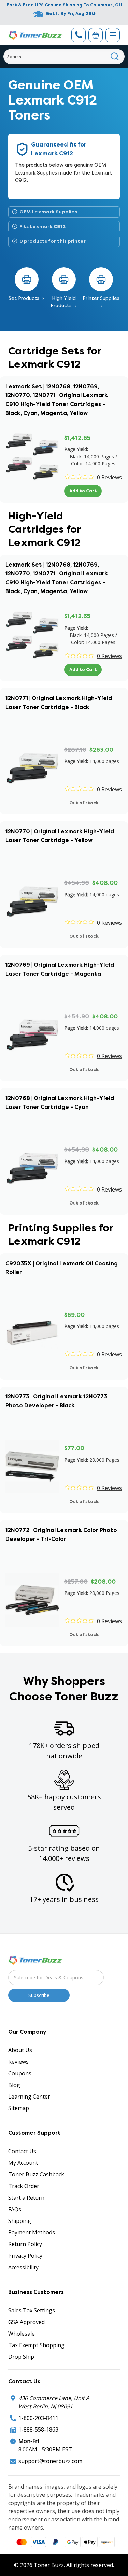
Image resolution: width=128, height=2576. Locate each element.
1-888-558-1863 (38, 2429)
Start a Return (26, 2198)
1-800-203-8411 (38, 2418)
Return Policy (25, 2244)
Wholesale (22, 2334)
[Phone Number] (79, 35)
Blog (14, 2085)
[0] (96, 35)
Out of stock (84, 803)
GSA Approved (26, 2322)
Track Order (24, 2186)
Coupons (20, 2073)
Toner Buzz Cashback (36, 2174)
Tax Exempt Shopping (36, 2345)
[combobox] (64, 57)
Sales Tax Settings (32, 2310)
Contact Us (22, 2151)
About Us (20, 2050)
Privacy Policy (25, 2256)
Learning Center (29, 2097)
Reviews (18, 2062)
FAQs (15, 2209)
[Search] (115, 57)
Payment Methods (32, 2232)
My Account (23, 2163)
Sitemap (19, 2108)
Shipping (20, 2221)
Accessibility (23, 2267)
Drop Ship (21, 2357)
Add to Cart (83, 491)
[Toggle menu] (113, 35)
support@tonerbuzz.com (50, 2461)
